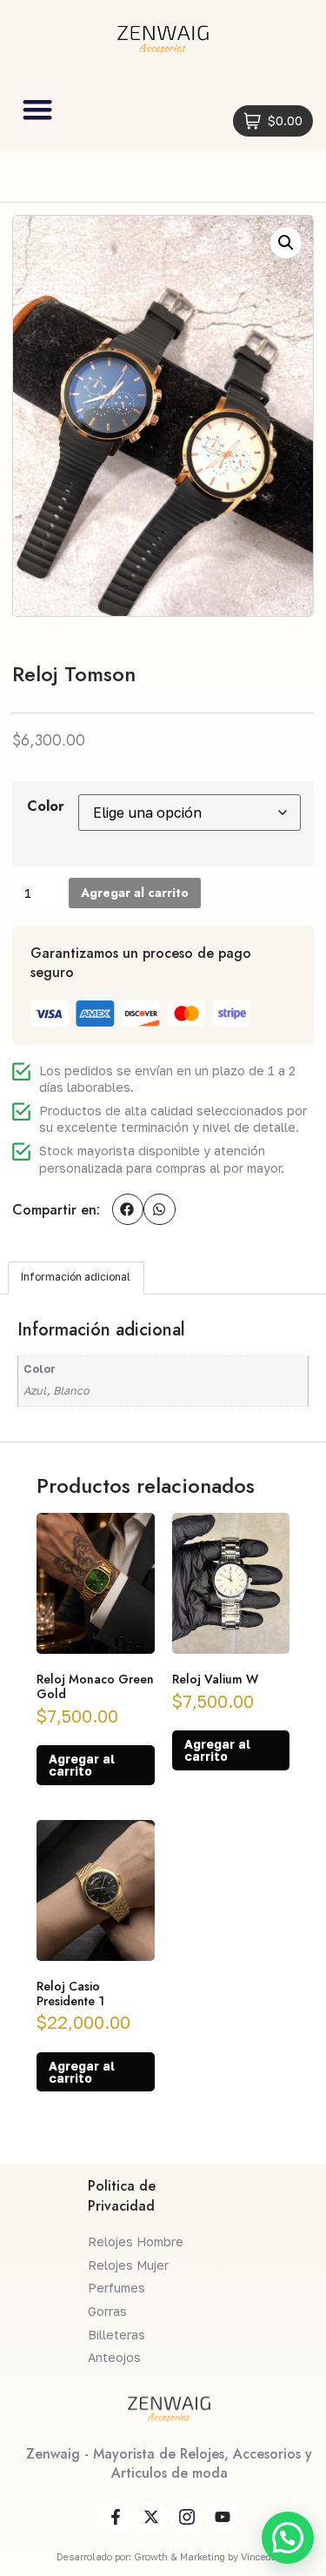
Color (46, 806)
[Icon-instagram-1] (187, 2517)
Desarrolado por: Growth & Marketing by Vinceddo (169, 2556)
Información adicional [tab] (76, 1277)
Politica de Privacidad (122, 2195)
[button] (38, 110)
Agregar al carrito (135, 893)
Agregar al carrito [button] (82, 1765)
